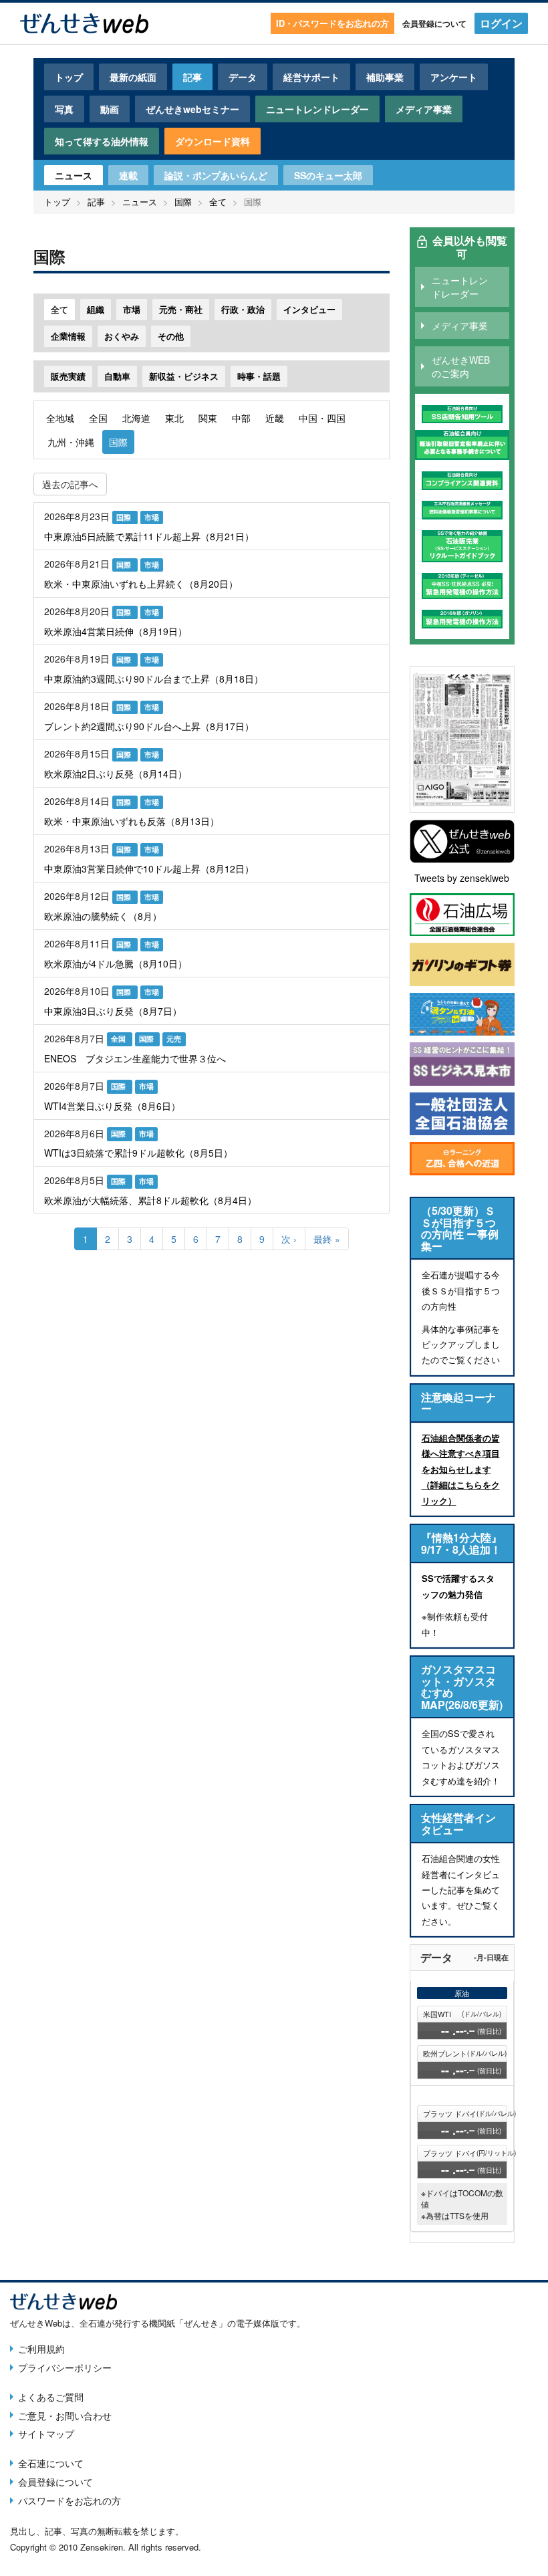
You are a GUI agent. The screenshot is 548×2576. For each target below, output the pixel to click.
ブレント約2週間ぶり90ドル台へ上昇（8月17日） (149, 726)
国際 (183, 202)
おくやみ (122, 336)
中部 (241, 418)
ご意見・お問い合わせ (65, 2416)
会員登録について (434, 23)
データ (243, 77)
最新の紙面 (133, 77)
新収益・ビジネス (184, 376)
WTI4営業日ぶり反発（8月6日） (112, 1106)
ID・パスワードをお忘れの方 (332, 23)
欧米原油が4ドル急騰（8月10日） (116, 963)
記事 (192, 77)
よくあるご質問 (51, 2397)
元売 (174, 1039)
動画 (110, 109)
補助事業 (385, 77)
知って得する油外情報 (102, 141)
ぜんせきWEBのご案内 (461, 366)
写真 (64, 109)
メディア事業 (424, 109)
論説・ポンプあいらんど (216, 175)
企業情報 (68, 336)
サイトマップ (46, 2434)
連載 (128, 175)
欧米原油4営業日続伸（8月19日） (116, 631)
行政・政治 (243, 309)
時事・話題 (259, 376)
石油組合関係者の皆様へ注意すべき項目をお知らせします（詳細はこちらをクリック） (461, 1469)
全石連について (51, 2463)
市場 (132, 309)
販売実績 (68, 376)
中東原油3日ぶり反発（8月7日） (113, 1011)
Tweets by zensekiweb (462, 878)
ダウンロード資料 (213, 141)
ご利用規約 (41, 2349)
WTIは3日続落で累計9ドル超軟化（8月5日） (138, 1153)
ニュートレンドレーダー (317, 109)
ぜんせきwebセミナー (192, 109)
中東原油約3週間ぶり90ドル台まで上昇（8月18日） (154, 679)
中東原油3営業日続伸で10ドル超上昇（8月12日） (149, 868)
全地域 (60, 418)
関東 (208, 418)
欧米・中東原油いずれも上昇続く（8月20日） (141, 584)
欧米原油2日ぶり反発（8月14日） (116, 774)
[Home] (84, 23)
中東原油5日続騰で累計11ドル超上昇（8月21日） (149, 536)
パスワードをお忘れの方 (70, 2500)
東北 (174, 418)
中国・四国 (322, 418)
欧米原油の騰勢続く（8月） (103, 916)
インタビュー (309, 309)
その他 (171, 336)
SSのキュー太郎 (328, 175)
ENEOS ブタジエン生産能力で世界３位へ (135, 1058)
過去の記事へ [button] (70, 484)
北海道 (136, 418)
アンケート (454, 77)
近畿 (275, 418)
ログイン (501, 23)
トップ (69, 77)
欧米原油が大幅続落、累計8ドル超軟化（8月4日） (150, 1200)
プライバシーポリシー (65, 2367)
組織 (96, 309)
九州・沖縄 (71, 442)
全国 (98, 418)
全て (218, 202)
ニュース (74, 175)
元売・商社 (181, 309)
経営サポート (311, 77)
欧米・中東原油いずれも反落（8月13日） (132, 821)
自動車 (117, 376)
